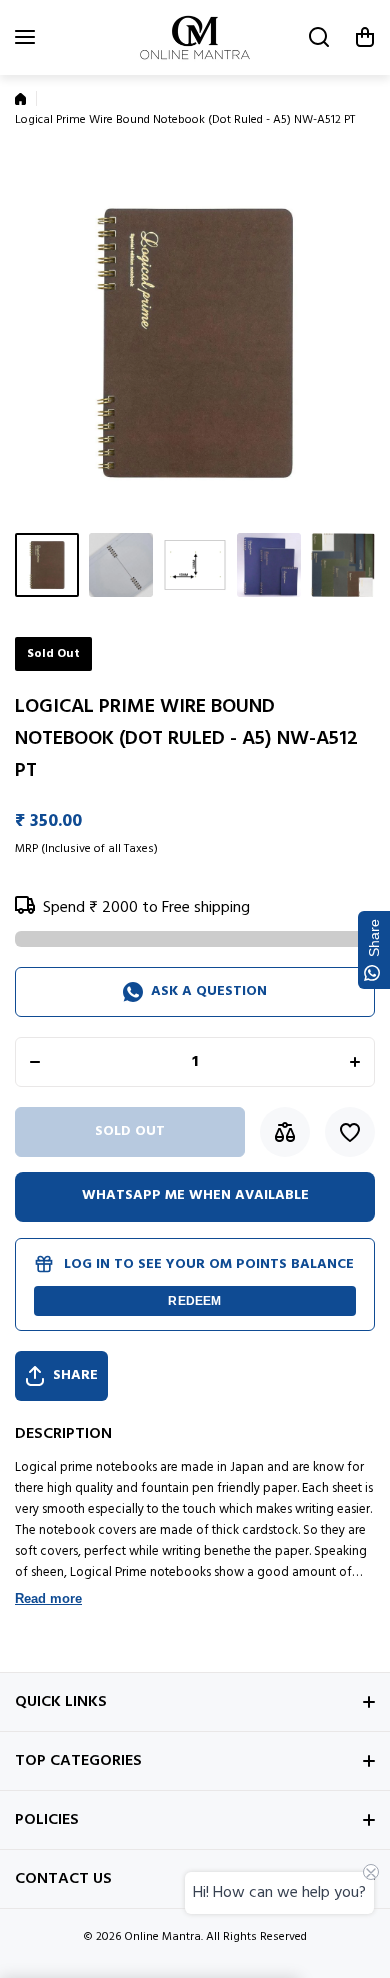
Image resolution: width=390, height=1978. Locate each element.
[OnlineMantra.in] (195, 37)
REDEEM (194, 1301)
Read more (48, 1598)
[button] (365, 37)
